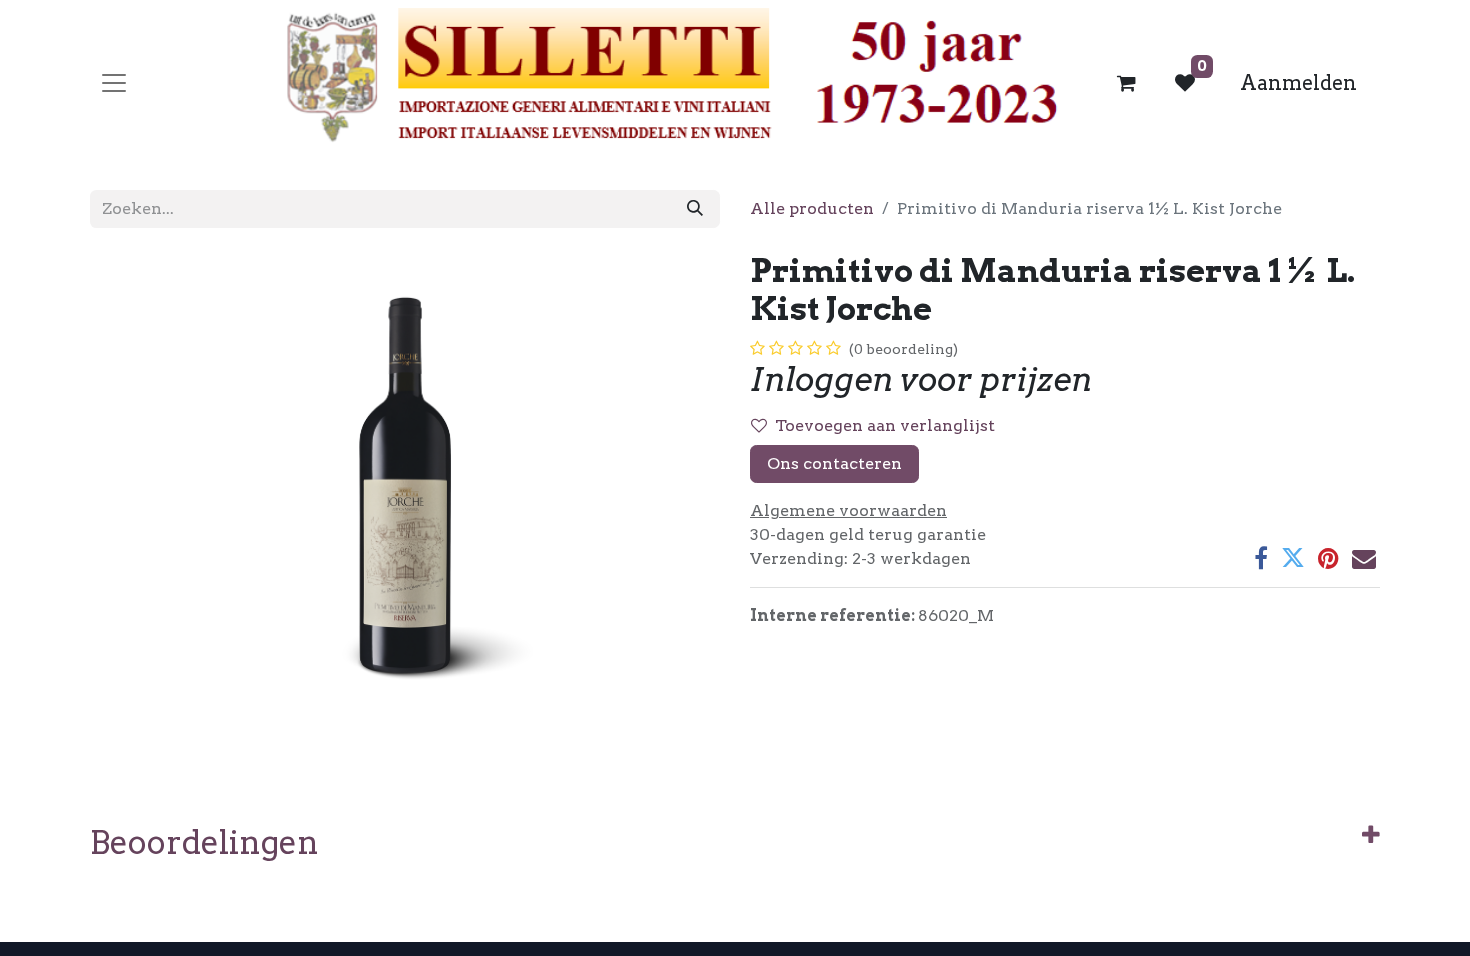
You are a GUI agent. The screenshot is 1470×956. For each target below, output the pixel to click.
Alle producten (812, 208)
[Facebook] (1261, 558)
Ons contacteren (834, 463)
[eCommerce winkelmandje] (1127, 83)
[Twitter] (1293, 558)
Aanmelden (1298, 83)
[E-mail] (1364, 558)
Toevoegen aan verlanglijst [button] (885, 425)
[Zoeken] (695, 209)
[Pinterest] (1328, 558)
